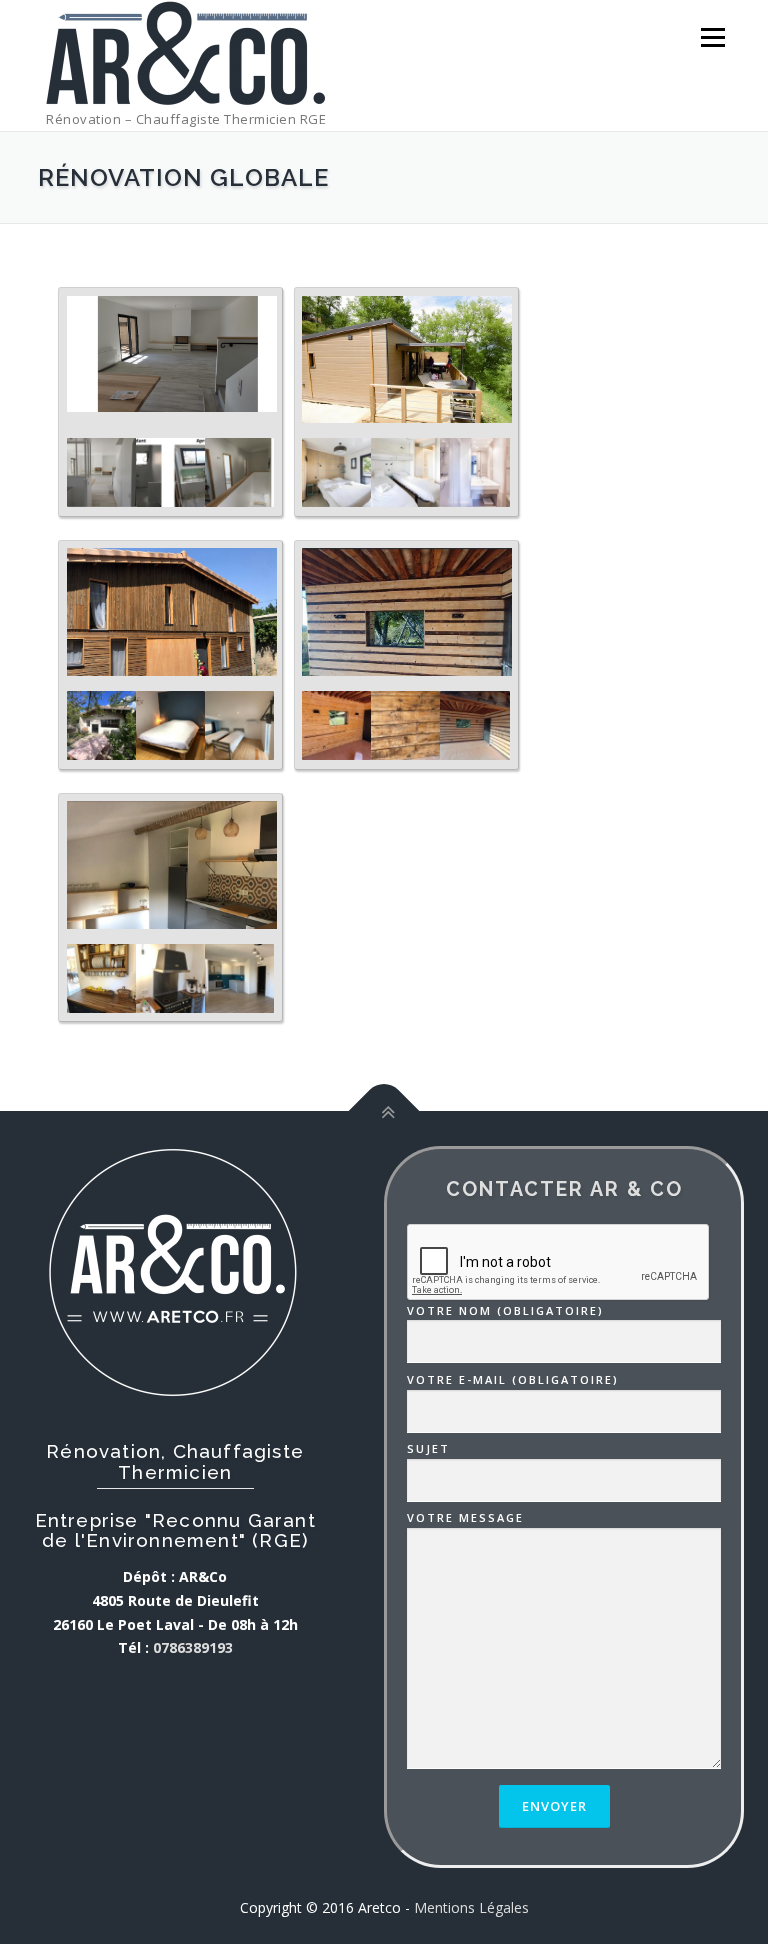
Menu (712, 37)
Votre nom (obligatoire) (505, 1310)
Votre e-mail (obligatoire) (513, 1379)
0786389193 (193, 1647)
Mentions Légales (471, 1907)
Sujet (428, 1448)
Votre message (465, 1517)
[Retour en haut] (384, 1111)
